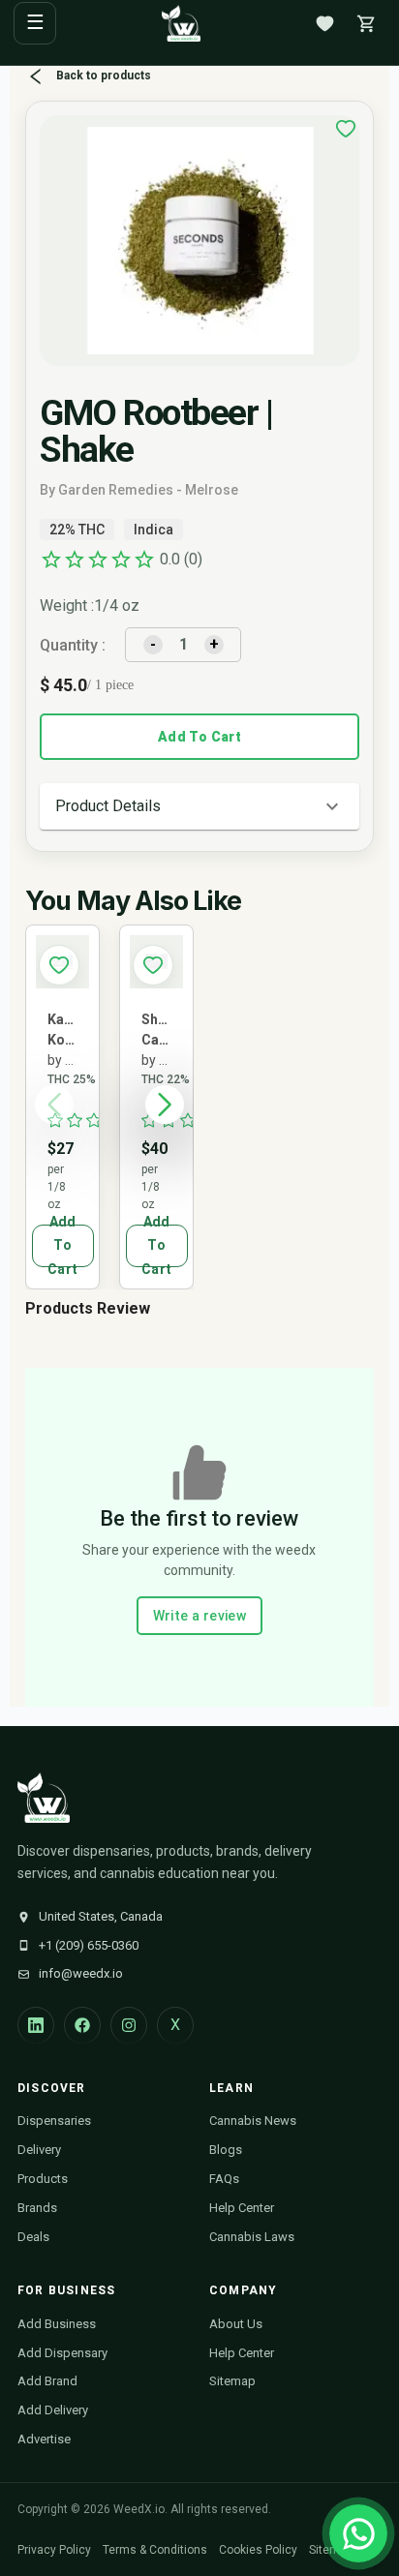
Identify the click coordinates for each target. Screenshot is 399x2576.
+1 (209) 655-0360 (89, 1945)
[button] (199, 806)
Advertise (44, 2439)
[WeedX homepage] (181, 23)
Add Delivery (53, 2410)
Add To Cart (199, 737)
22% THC (77, 530)
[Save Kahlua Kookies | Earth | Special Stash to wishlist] (59, 965)
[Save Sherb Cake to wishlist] (153, 965)
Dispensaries (54, 2121)
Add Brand (47, 2381)
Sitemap (232, 2381)
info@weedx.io (81, 1973)
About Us (236, 2324)
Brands (37, 2208)
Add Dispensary (62, 2353)
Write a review (200, 1616)
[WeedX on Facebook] (82, 2025)
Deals (33, 2237)
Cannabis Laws (252, 2237)
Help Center (242, 2208)
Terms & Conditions (155, 2550)
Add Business (57, 2324)
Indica (153, 530)
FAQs (224, 2179)
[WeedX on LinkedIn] (36, 2025)
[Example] (346, 129)
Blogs (226, 2150)
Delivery (39, 2150)
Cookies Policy (258, 2550)
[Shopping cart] (366, 23)
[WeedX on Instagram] (129, 2025)
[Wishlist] (324, 23)
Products (43, 2179)
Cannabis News (253, 2121)
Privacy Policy (54, 2550)
